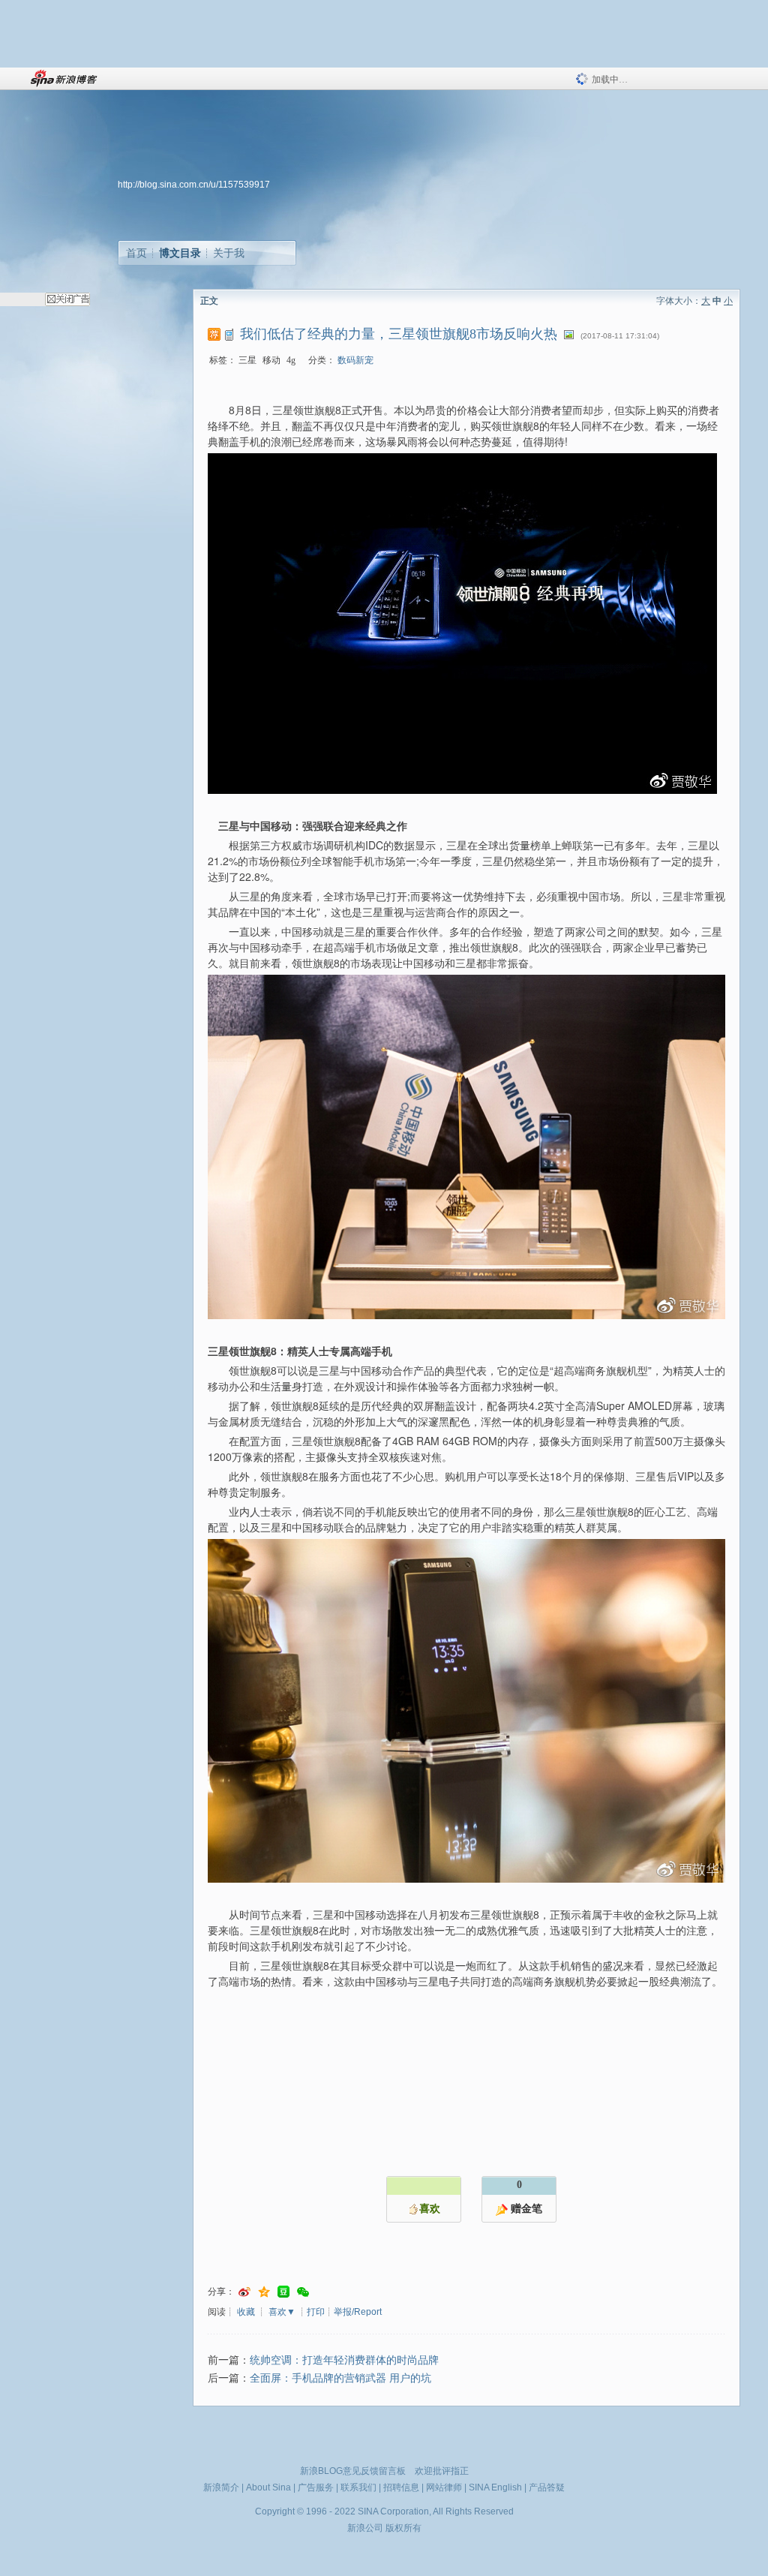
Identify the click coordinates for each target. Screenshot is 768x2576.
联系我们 (358, 2487)
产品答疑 (547, 2487)
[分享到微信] (303, 2292)
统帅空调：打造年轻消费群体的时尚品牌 (344, 2360)
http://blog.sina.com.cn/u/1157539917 (194, 185)
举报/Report (358, 2312)
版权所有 (403, 2528)
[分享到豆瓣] (283, 2292)
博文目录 (180, 253)
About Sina (268, 2487)
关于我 (229, 253)
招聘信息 (401, 2487)
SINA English (495, 2487)
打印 (316, 2312)
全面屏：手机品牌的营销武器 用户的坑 (340, 2378)
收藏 (246, 2312)
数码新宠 (355, 360)
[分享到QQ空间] (264, 2292)
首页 (136, 253)
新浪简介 (221, 2487)
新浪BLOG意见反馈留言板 (353, 2471)
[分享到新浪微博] (244, 2292)
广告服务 (316, 2487)
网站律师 (444, 2487)
